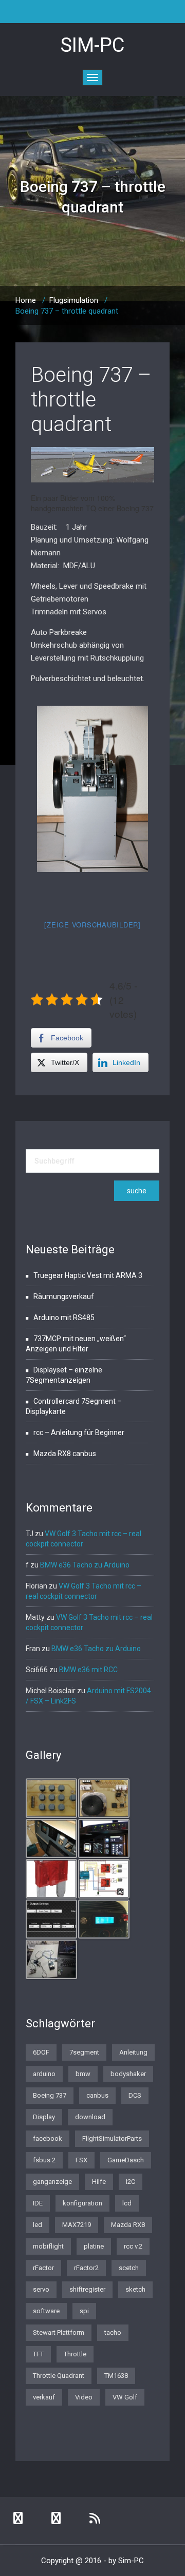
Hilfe (99, 2182)
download (90, 2117)
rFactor (43, 2268)
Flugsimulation (74, 300)
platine (94, 2246)
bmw (83, 2074)
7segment (84, 2052)
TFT (38, 2354)
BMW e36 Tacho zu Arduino (85, 1565)
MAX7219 (77, 2225)
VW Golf (125, 2397)
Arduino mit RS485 (64, 1318)
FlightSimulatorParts (112, 2138)
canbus (97, 2095)
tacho (113, 2332)
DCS (135, 2095)
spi (84, 2311)
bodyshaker (128, 2074)
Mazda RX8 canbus (65, 1454)
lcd (127, 2203)
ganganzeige (52, 2182)
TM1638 (116, 2376)
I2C (131, 2182)
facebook (48, 2138)
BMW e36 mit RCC (88, 1670)
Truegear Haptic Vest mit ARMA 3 (88, 1275)
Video (84, 2397)
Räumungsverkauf (64, 1296)
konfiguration (82, 2203)
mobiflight (48, 2246)
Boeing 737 (50, 2095)
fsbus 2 (44, 2160)
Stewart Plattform (59, 2332)
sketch (135, 2289)
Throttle (75, 2354)
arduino (44, 2074)
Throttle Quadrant (59, 2376)
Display (44, 2117)
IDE (38, 2203)
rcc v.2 (133, 2246)
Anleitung (133, 2052)
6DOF (41, 2052)
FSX (81, 2160)
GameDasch (126, 2160)
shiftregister (87, 2289)
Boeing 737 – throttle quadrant (91, 400)
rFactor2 (86, 2268)
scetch (129, 2268)
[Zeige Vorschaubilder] (92, 925)
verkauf (44, 2397)
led (38, 2225)
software (46, 2311)
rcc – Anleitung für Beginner (79, 1432)
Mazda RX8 (128, 2225)
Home (26, 300)
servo (41, 2289)
